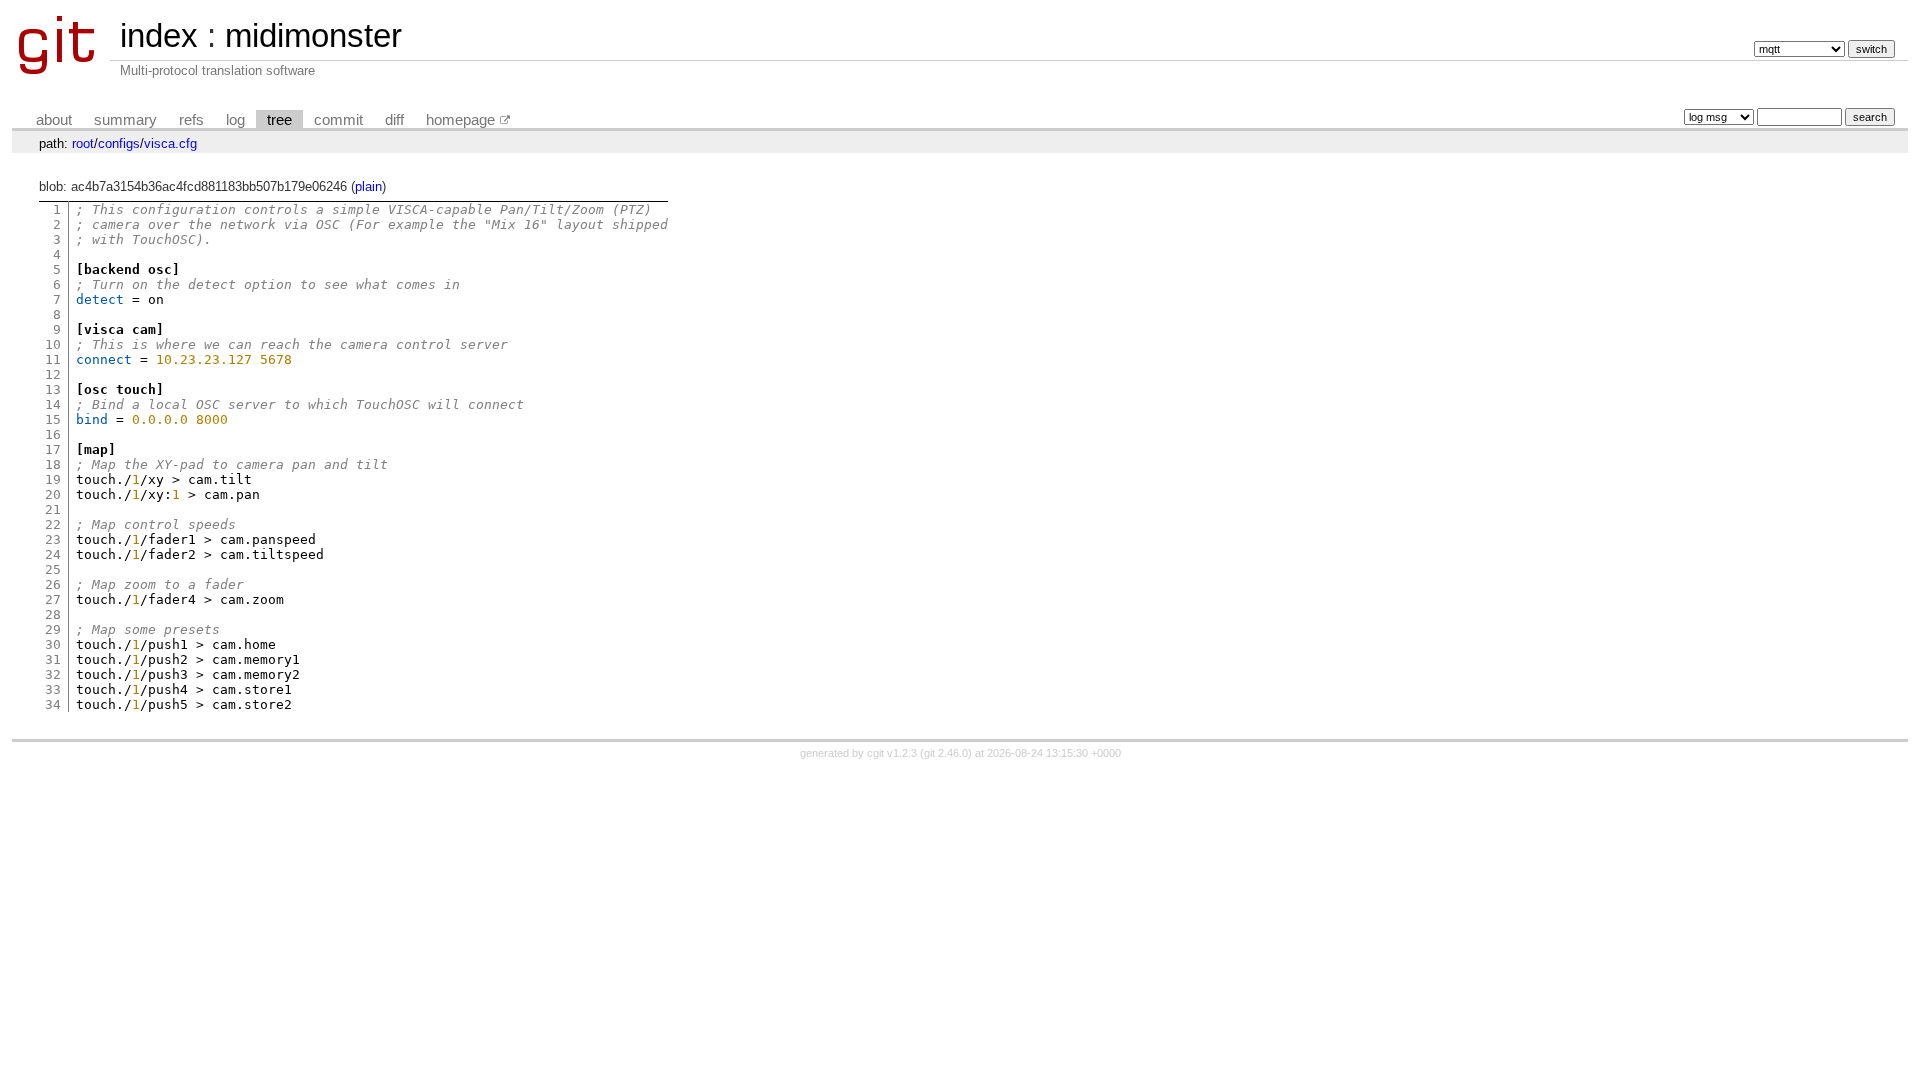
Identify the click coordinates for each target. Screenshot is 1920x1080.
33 (53, 689)
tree (279, 120)
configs (119, 143)
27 (53, 599)
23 (53, 539)
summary (125, 120)
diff (394, 120)
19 (53, 479)
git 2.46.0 (946, 753)
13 (53, 389)
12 (53, 374)
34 (53, 704)
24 (53, 554)
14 (53, 404)
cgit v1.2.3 (892, 753)
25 (53, 569)
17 (53, 449)
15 (53, 419)
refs (191, 120)
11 (53, 359)
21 (53, 509)
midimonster (313, 35)
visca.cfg (170, 143)
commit (338, 120)
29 (53, 629)
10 (53, 344)
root (83, 143)
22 (53, 524)
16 (53, 434)
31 (53, 659)
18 (53, 464)
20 (53, 494)
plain (368, 186)
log (235, 120)
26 (53, 584)
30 (53, 644)
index (159, 35)
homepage (460, 120)
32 (53, 674)
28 (53, 614)
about (54, 120)
